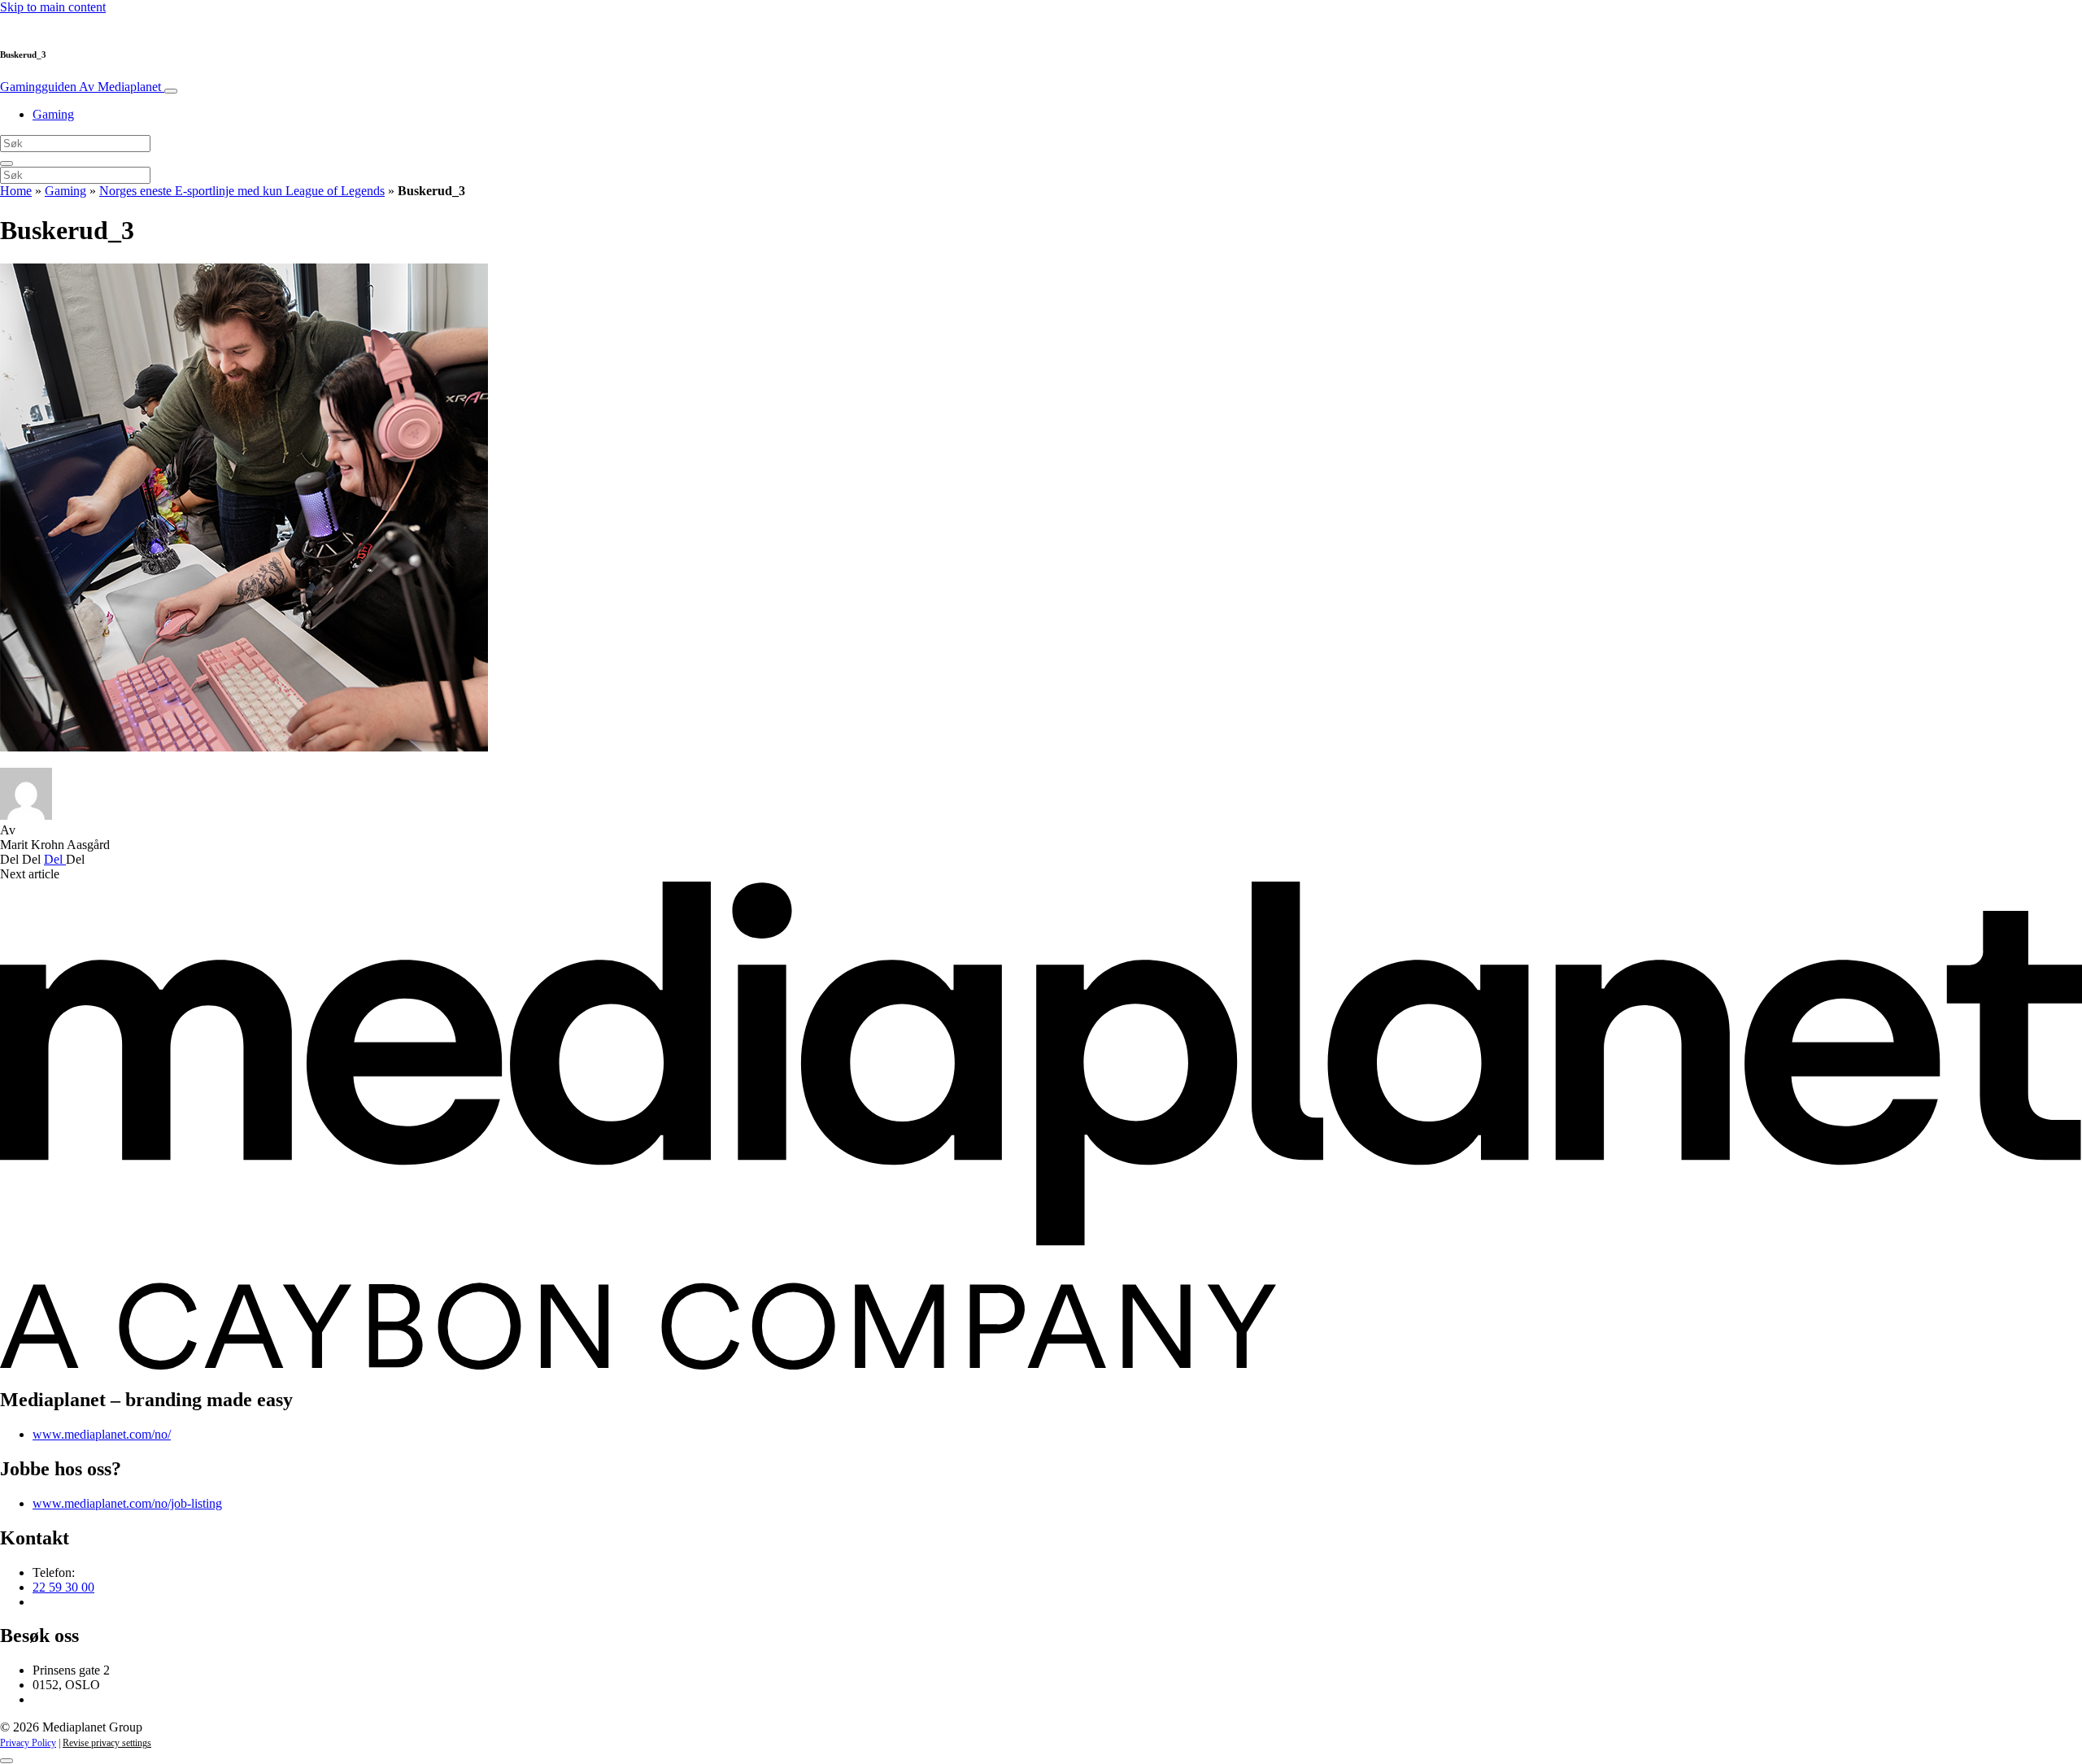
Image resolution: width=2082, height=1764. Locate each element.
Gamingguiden (81, 87)
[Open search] (7, 163)
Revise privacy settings (107, 1743)
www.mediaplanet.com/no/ (102, 1434)
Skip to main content (53, 7)
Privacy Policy (28, 1743)
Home (16, 191)
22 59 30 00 (63, 1587)
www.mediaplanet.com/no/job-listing (127, 1503)
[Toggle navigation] (171, 91)
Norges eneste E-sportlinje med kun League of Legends (242, 191)
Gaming (53, 114)
